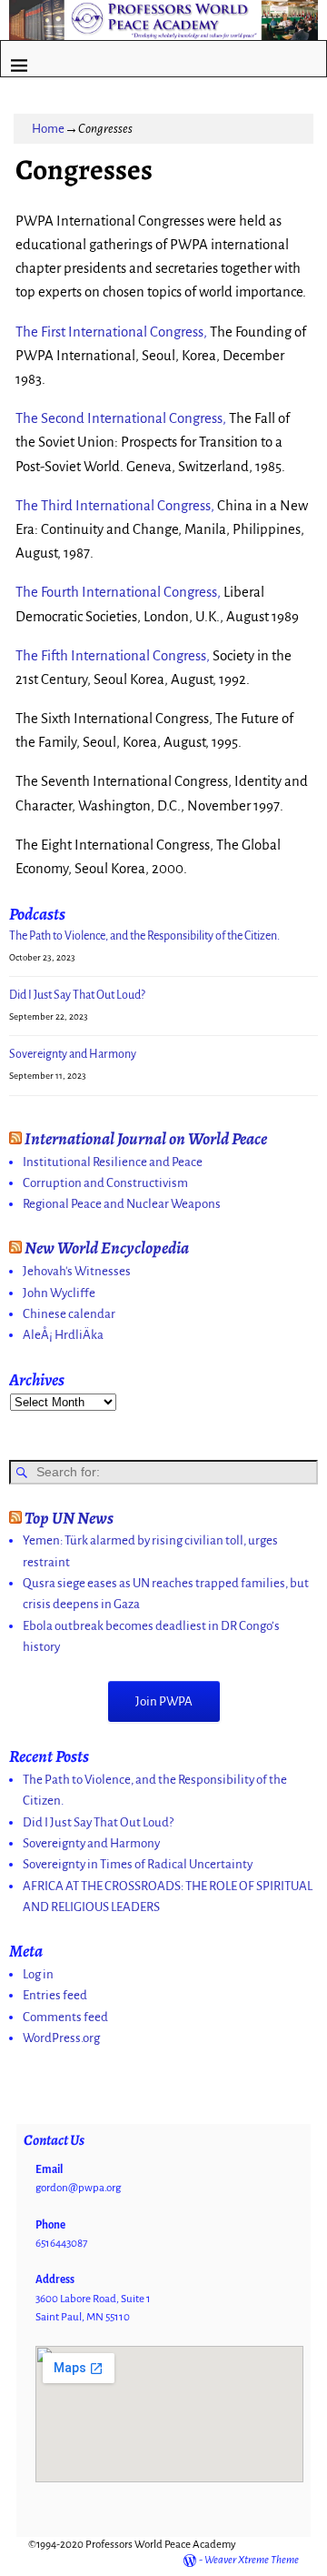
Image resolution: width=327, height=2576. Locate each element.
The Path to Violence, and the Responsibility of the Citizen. (144, 936)
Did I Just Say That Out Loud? (77, 995)
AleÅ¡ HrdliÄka (63, 1335)
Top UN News (69, 1518)
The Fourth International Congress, (118, 592)
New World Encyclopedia (107, 1248)
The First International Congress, (111, 332)
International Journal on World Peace (146, 1138)
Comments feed (65, 2017)
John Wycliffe (59, 1293)
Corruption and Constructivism (105, 1183)
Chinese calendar (69, 1314)
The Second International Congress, (121, 418)
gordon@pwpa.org (78, 2188)
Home (48, 129)
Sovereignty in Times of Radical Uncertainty (138, 1864)
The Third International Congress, (115, 506)
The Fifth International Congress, (113, 656)
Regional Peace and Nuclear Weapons (122, 1204)
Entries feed (55, 1995)
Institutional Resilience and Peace (113, 1162)
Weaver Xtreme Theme (252, 2560)
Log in (38, 1974)
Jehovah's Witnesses (77, 1271)
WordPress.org (61, 2038)
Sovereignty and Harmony (73, 1054)
